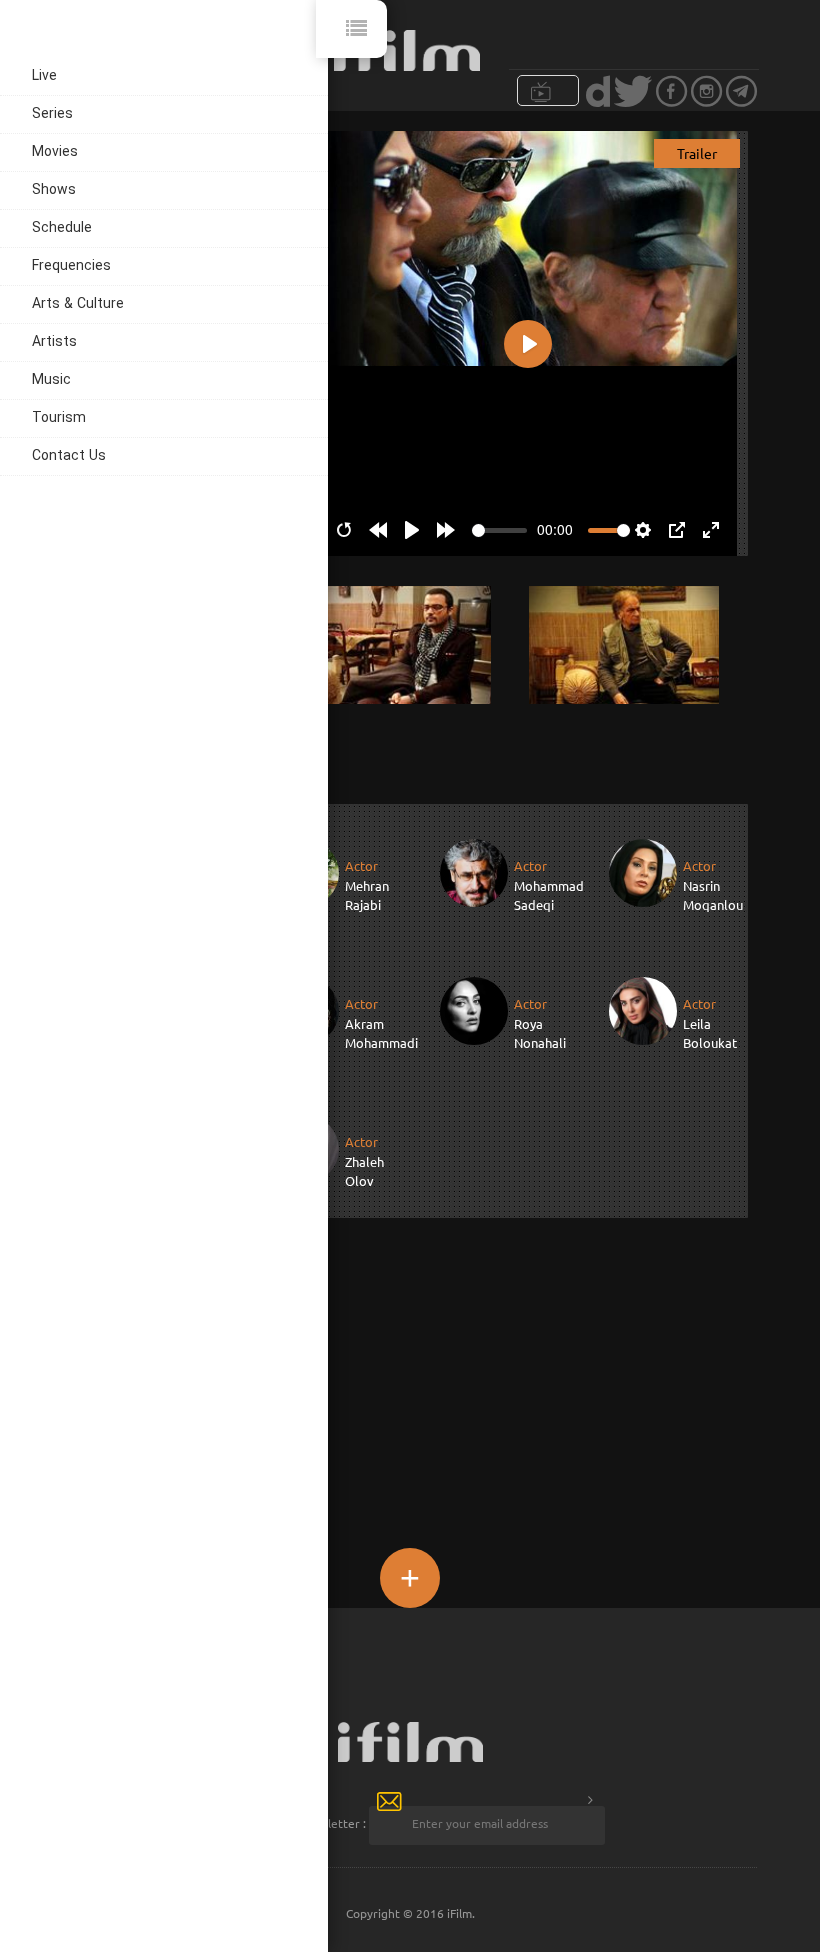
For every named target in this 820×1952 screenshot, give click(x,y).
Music (51, 380)
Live (44, 76)
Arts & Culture (78, 304)
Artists (54, 342)
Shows (54, 190)
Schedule (62, 228)
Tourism (59, 418)
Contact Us (69, 456)
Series (52, 114)
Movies (55, 152)
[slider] (499, 530)
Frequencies (71, 266)
